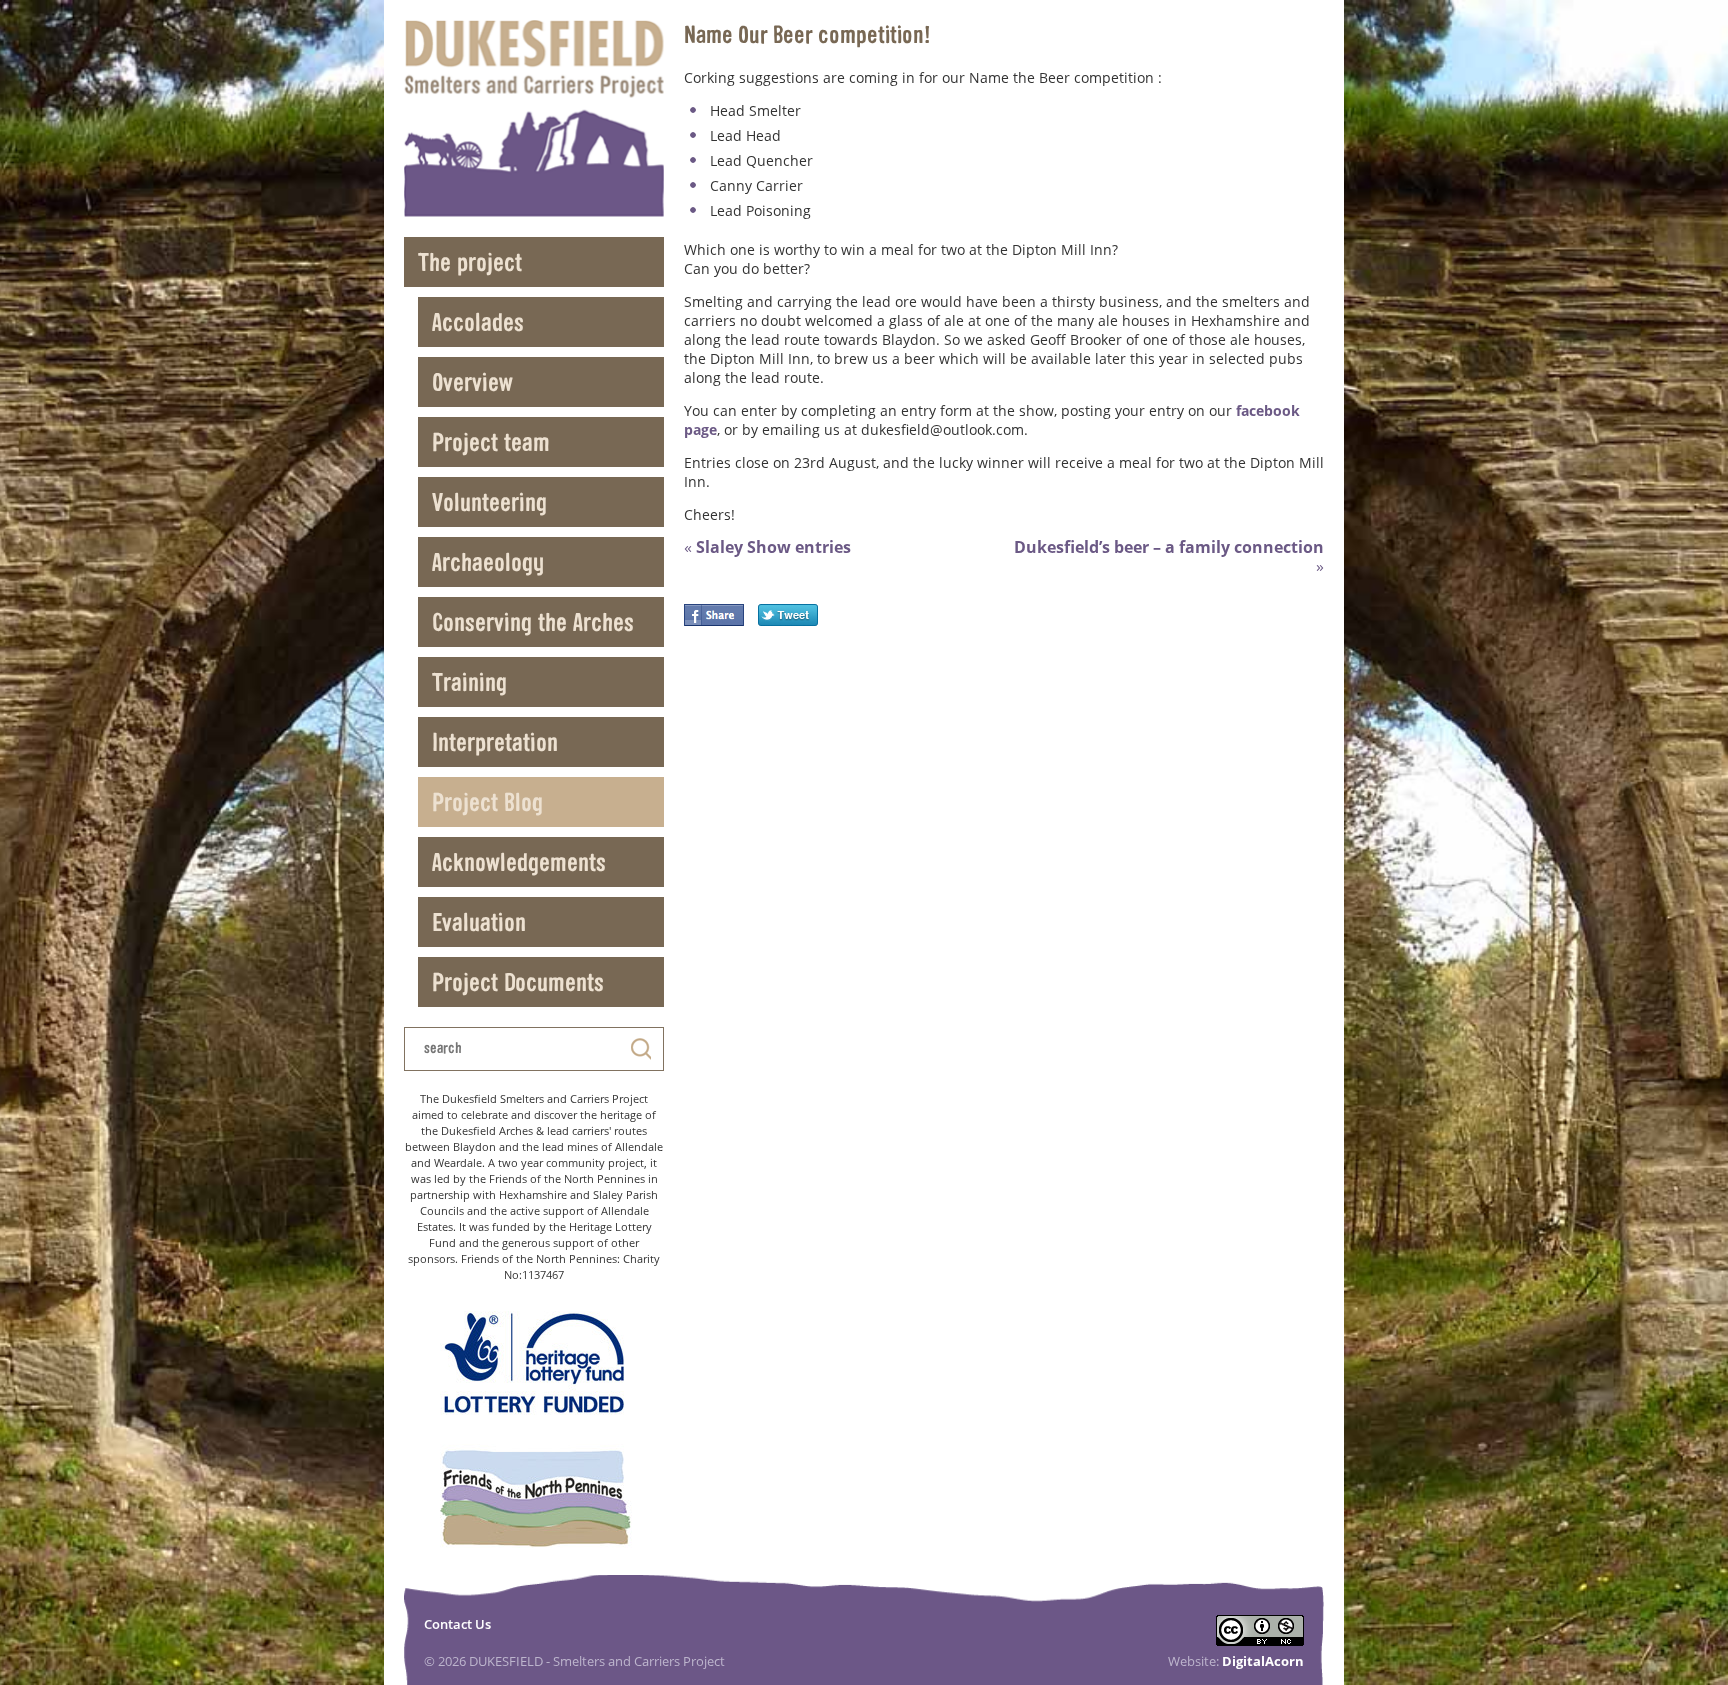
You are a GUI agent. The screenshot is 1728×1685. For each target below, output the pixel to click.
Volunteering (489, 501)
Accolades (478, 321)
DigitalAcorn (1263, 1661)
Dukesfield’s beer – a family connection (1169, 557)
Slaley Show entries (767, 547)
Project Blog (487, 801)
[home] (534, 118)
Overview (472, 381)
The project (470, 261)
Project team (491, 441)
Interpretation (495, 741)
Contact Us (457, 1624)
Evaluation (479, 921)
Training (469, 681)
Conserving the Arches (533, 621)
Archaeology (488, 561)
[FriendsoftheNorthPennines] (534, 1499)
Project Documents (518, 981)
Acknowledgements (519, 861)
